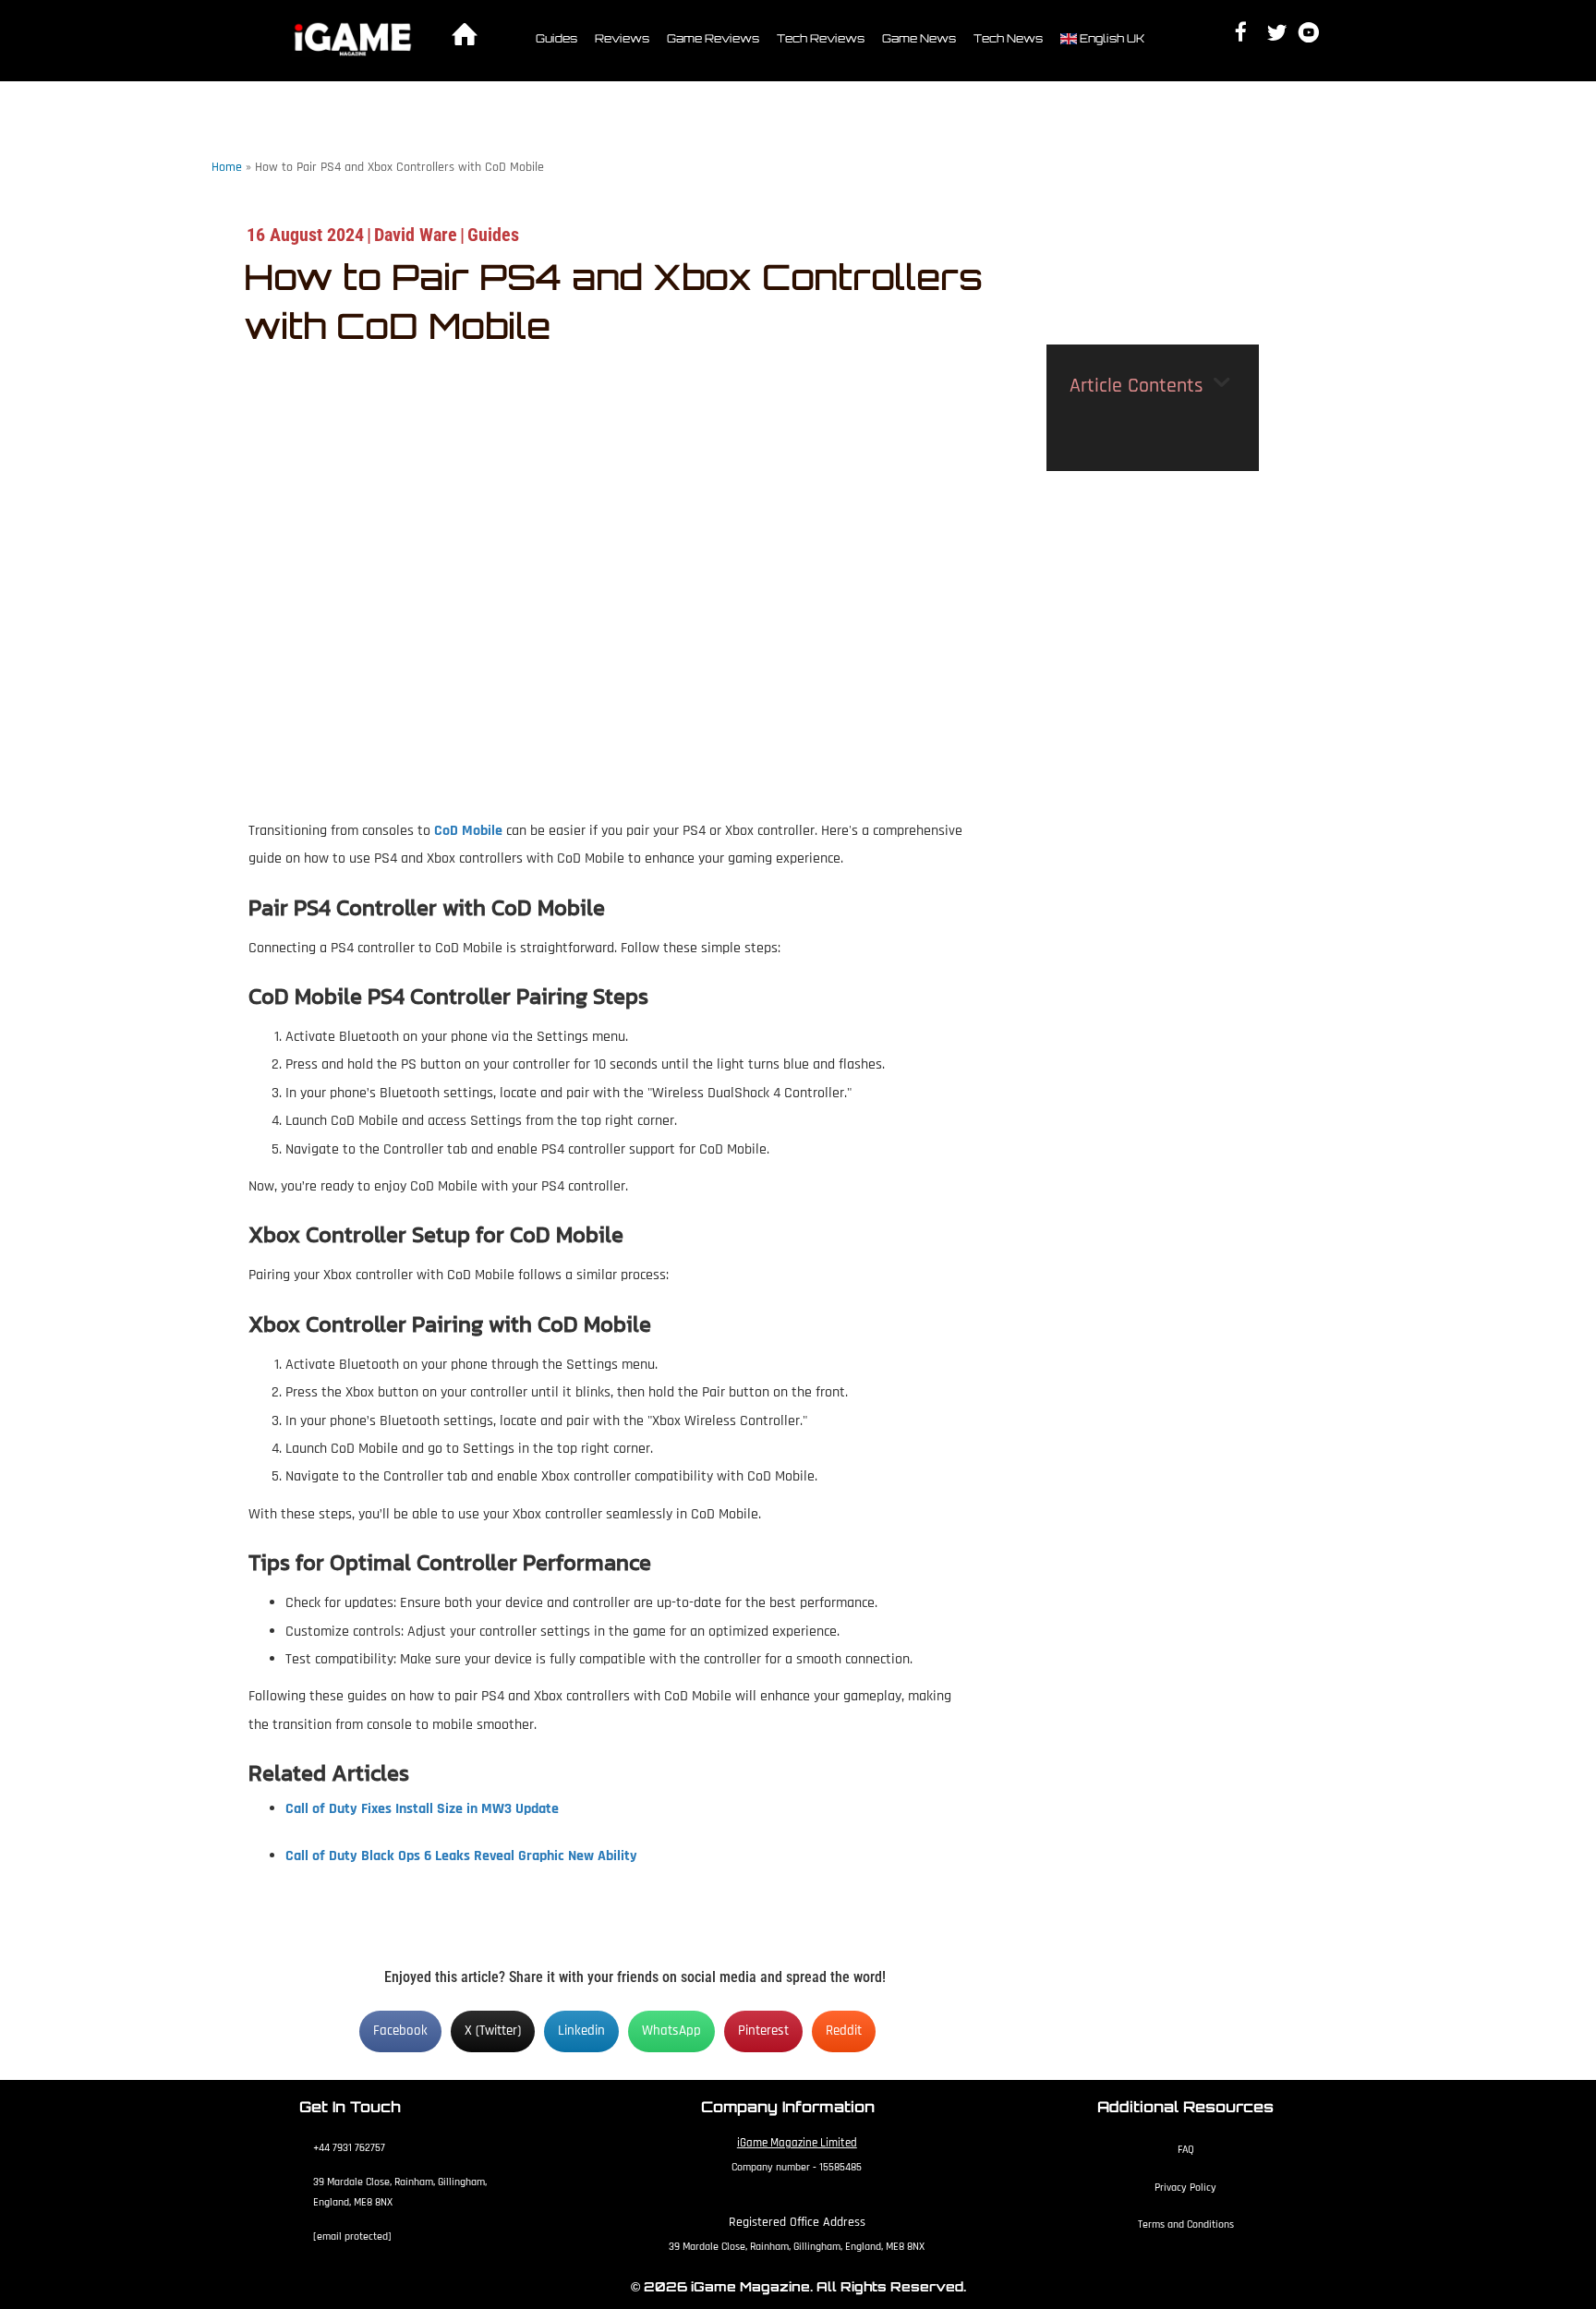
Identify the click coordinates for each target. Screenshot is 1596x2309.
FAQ (1186, 2150)
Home (227, 167)
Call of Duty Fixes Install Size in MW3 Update (422, 1809)
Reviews (622, 38)
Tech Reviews (821, 38)
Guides (556, 38)
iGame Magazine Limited (797, 2143)
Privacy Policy (1185, 2188)
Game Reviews (713, 38)
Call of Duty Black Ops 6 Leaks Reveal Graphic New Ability (461, 1856)
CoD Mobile (468, 831)
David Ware (416, 235)
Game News (919, 38)
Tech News (1008, 38)
